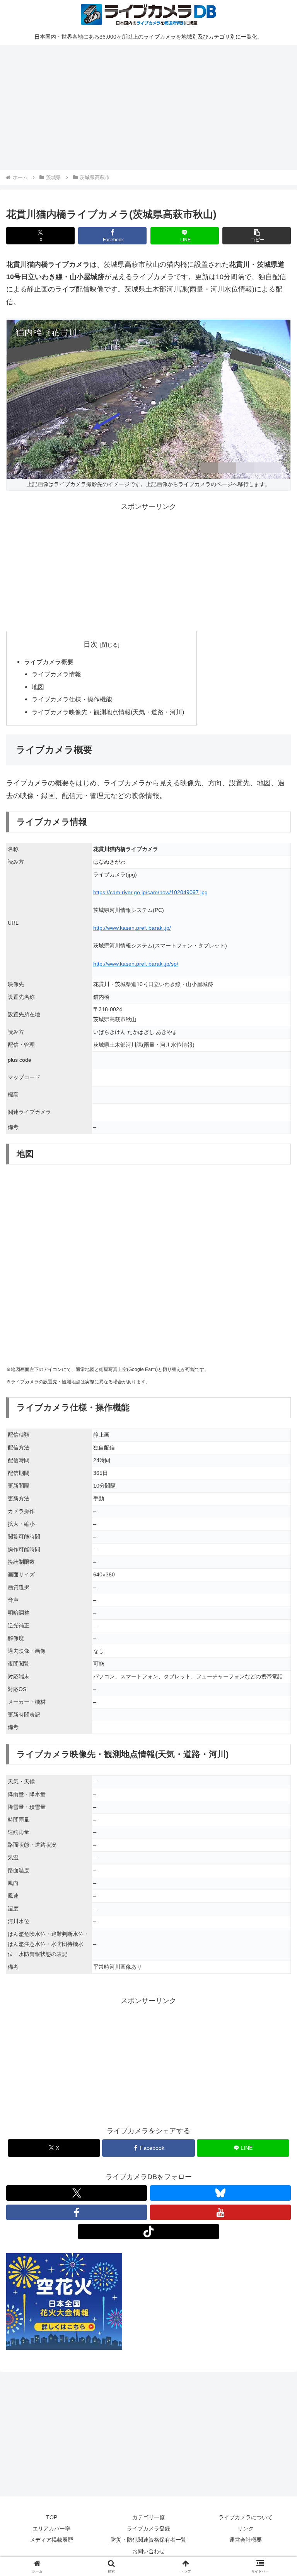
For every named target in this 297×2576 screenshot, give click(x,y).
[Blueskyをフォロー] (220, 2193)
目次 (90, 644)
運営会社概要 (246, 2540)
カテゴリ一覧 (148, 2517)
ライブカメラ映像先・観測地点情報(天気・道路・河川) (108, 712)
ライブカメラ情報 (56, 674)
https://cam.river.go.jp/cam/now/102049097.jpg (150, 892)
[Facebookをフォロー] (77, 2212)
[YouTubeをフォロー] (220, 2212)
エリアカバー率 (51, 2529)
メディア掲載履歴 (51, 2540)
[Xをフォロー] (77, 2193)
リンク (246, 2529)
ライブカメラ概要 (49, 662)
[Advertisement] (148, 106)
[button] (257, 236)
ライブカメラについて (246, 2517)
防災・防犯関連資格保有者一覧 (148, 2540)
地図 (38, 687)
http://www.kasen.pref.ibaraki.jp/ (132, 928)
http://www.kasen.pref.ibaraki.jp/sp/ (136, 964)
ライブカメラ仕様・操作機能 (72, 699)
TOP (52, 2517)
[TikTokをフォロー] (148, 2232)
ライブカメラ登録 (148, 2529)
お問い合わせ (148, 2551)
